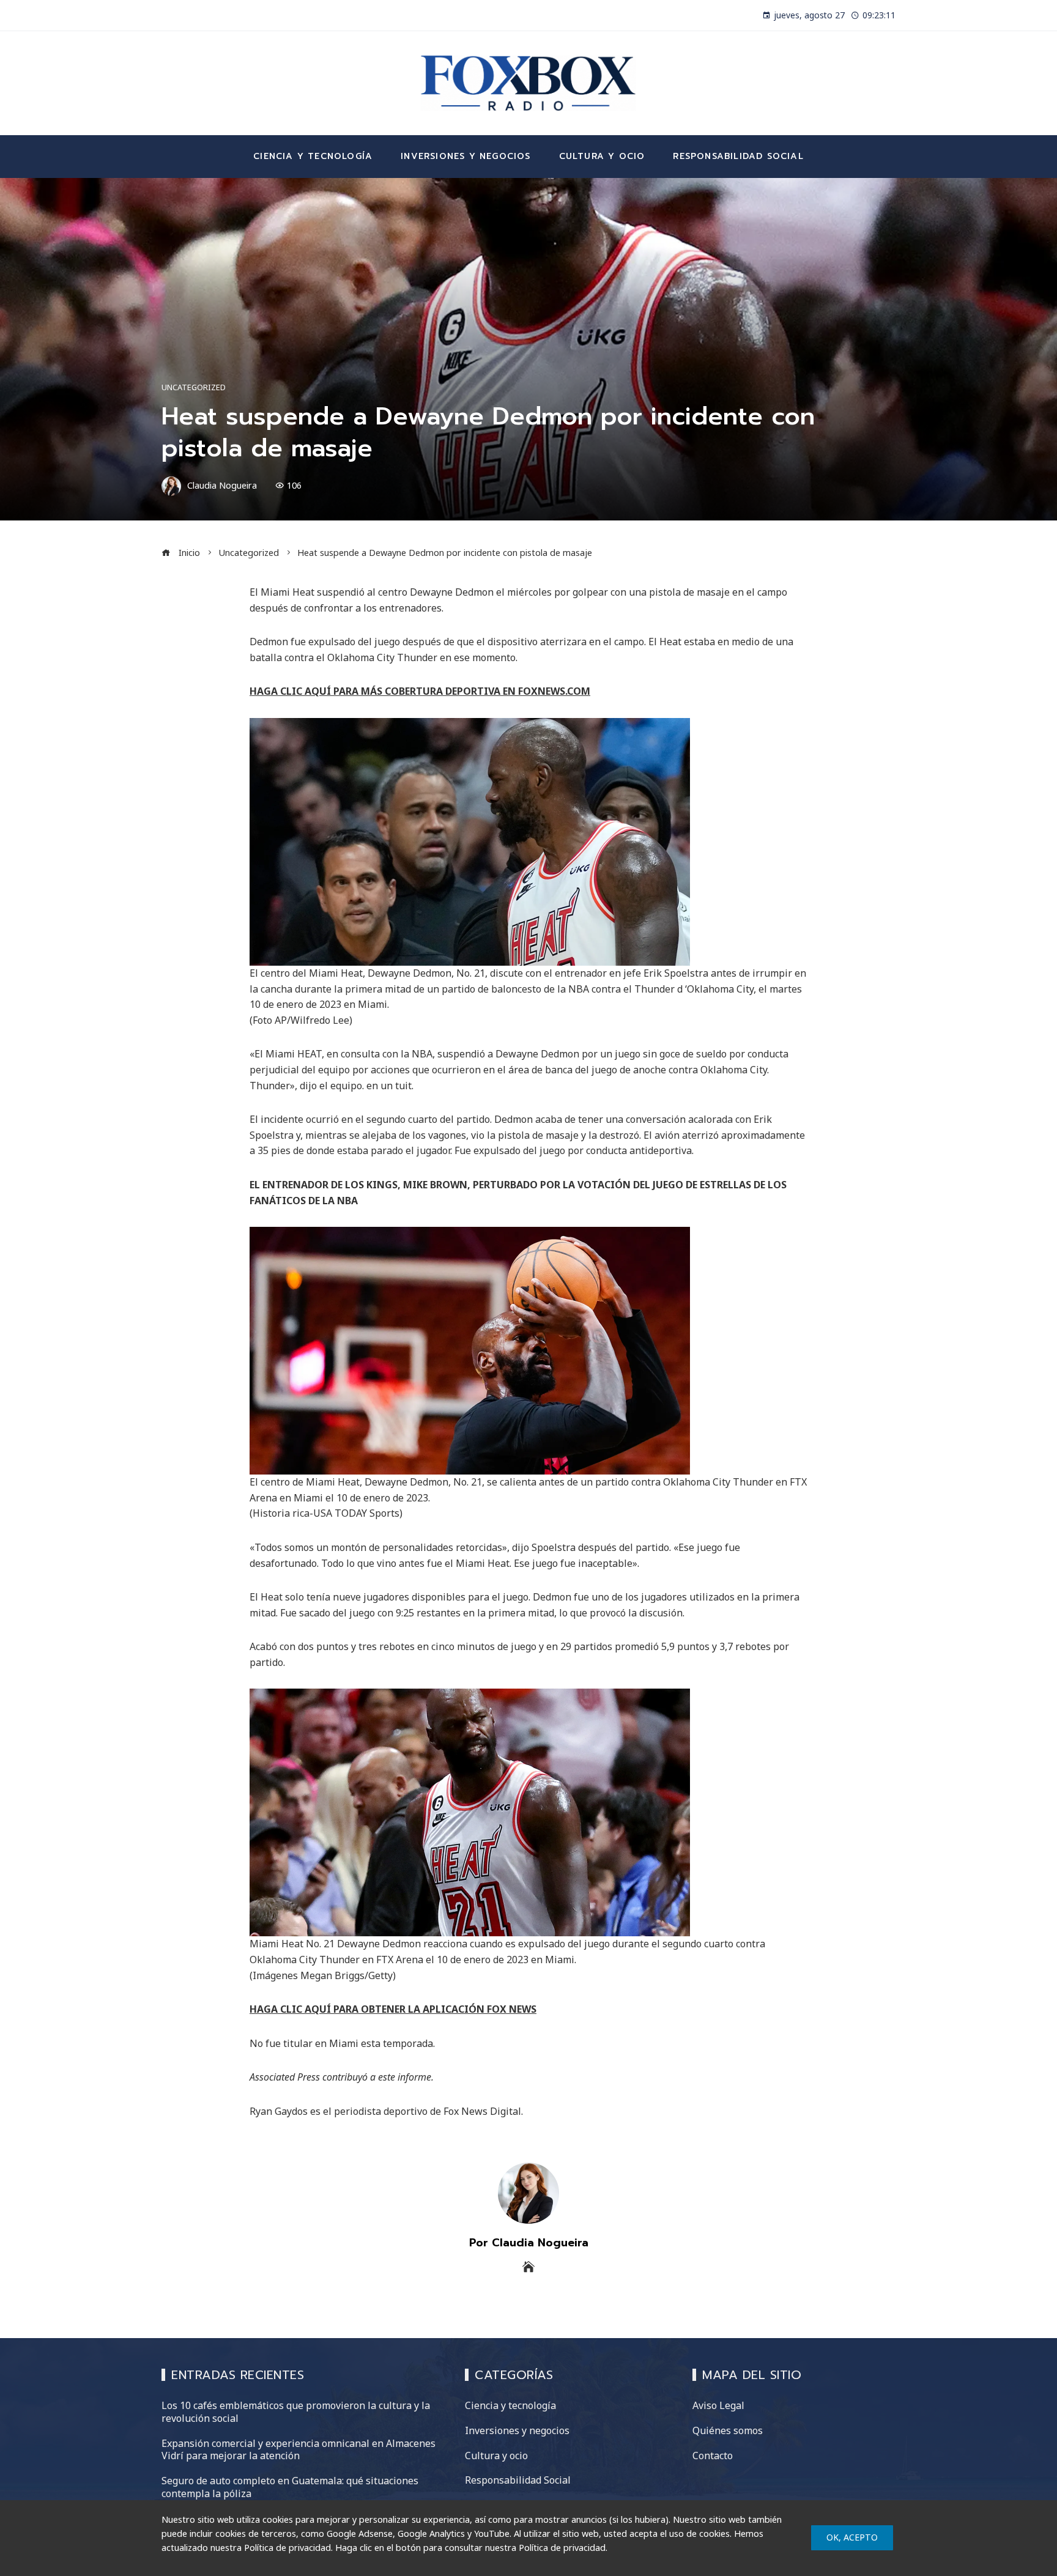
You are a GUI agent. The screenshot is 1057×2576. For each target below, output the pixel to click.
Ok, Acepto (852, 2537)
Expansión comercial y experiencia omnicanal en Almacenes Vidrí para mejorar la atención (299, 2450)
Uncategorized (194, 387)
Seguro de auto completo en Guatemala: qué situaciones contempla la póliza (290, 2487)
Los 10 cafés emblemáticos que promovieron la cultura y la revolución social (296, 2412)
